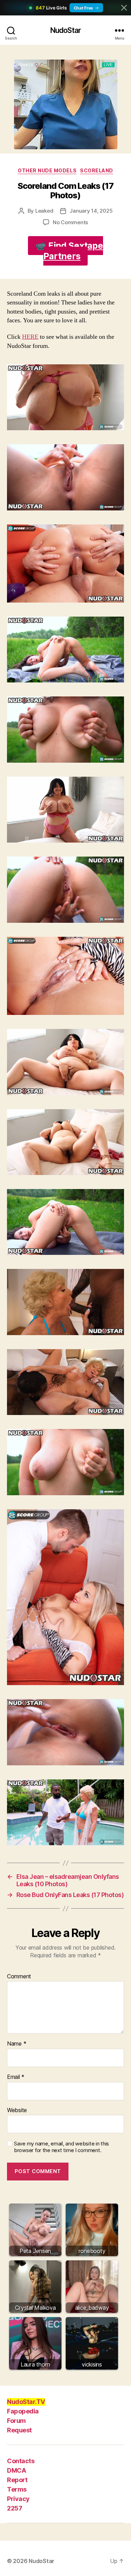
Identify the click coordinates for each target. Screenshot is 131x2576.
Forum (16, 2421)
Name (17, 2044)
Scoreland (97, 170)
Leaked (44, 211)
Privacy (18, 2499)
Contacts (21, 2461)
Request (19, 2430)
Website (17, 2110)
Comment (19, 1977)
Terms (17, 2489)
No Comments (70, 222)
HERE (30, 337)
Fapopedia (23, 2411)
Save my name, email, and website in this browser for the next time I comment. (61, 2147)
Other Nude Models (47, 170)
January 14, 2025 (91, 211)
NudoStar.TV (26, 2402)
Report (17, 2480)
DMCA (16, 2470)
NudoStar (65, 30)
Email (16, 2077)
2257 (14, 2508)
